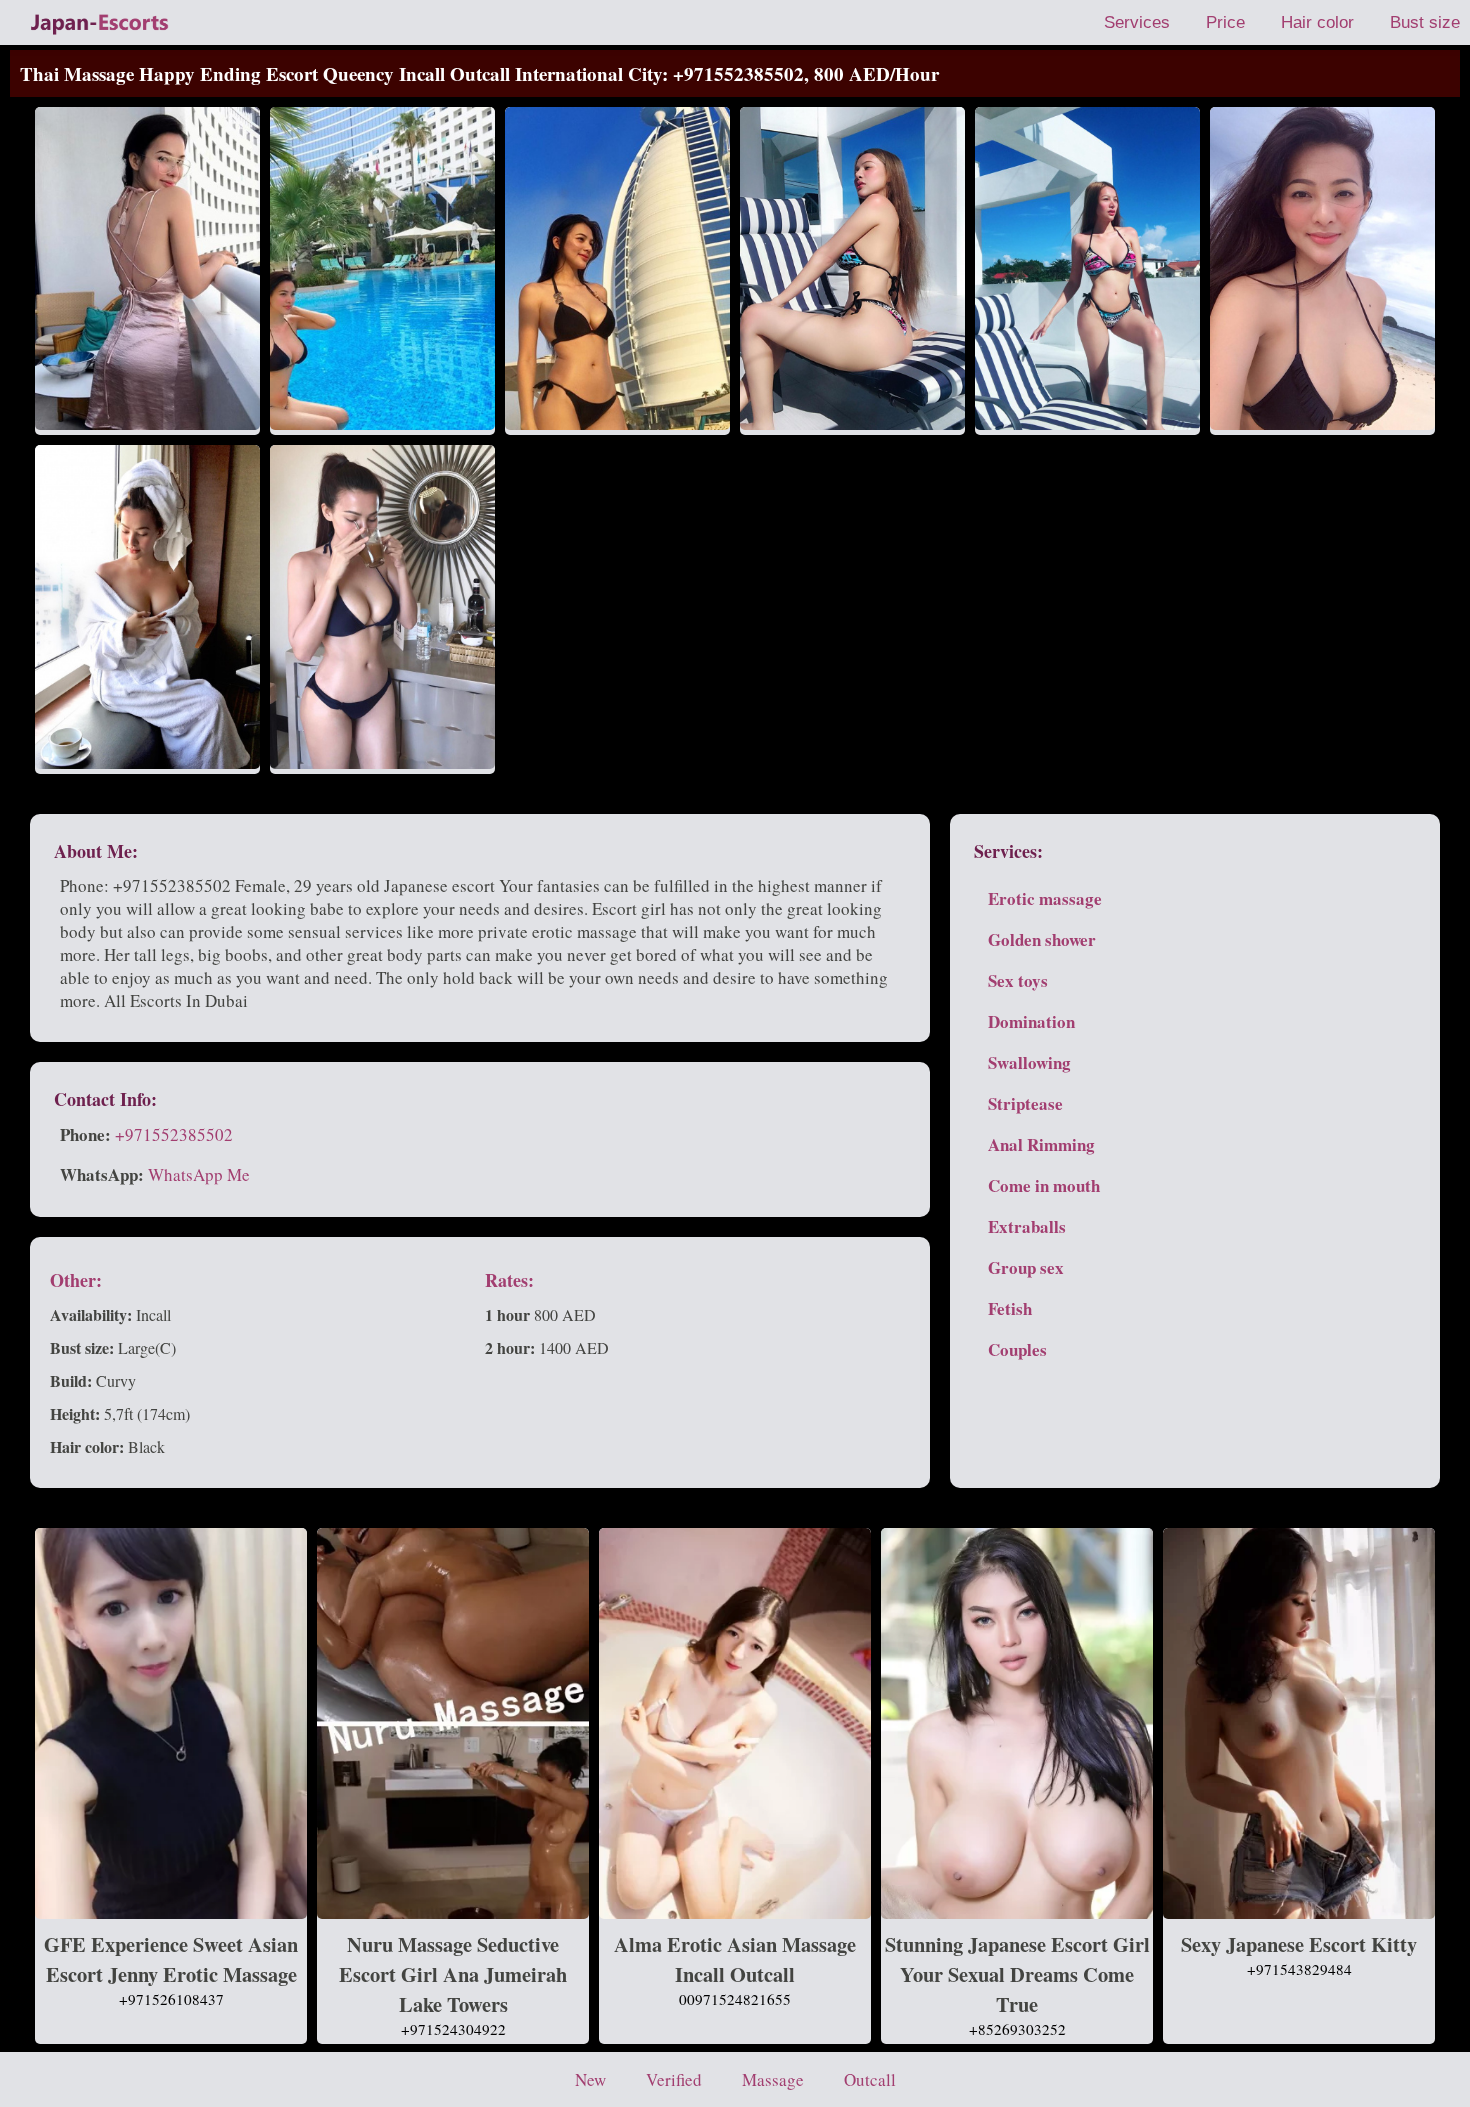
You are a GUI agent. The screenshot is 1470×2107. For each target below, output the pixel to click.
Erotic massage (1045, 898)
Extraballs (1027, 1226)
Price (1225, 22)
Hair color (1317, 22)
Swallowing (1029, 1062)
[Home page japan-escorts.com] (100, 22)
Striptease (1025, 1103)
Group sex (1026, 1267)
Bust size (1425, 22)
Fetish (1010, 1308)
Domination (1031, 1021)
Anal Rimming (1041, 1144)
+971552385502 (174, 1134)
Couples (1017, 1349)
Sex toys (1018, 980)
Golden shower (1042, 939)
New (590, 2079)
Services (1137, 22)
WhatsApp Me (199, 1174)
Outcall (870, 2079)
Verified (674, 2079)
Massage (773, 2079)
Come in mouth (1044, 1185)
